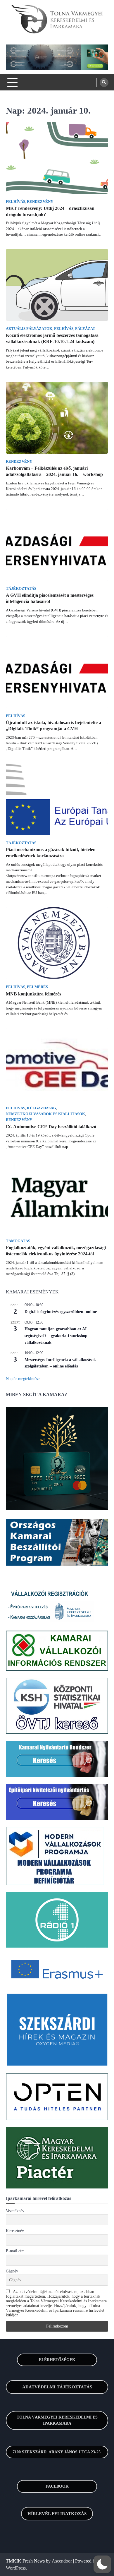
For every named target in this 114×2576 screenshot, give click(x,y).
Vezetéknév (15, 2211)
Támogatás (18, 1241)
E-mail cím (15, 2251)
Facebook (57, 2486)
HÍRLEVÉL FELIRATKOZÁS (57, 2514)
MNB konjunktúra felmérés (33, 994)
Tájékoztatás (21, 589)
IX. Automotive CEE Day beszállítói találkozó (51, 1127)
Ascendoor (62, 2561)
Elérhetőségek (57, 2360)
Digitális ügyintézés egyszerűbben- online (61, 1312)
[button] (102, 2564)
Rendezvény (40, 202)
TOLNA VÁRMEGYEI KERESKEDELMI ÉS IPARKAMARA (57, 2420)
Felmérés (37, 987)
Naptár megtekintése (23, 1379)
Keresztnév (15, 2231)
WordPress (16, 2568)
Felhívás (15, 202)
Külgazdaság (42, 1108)
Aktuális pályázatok (29, 329)
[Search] (104, 83)
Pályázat (85, 329)
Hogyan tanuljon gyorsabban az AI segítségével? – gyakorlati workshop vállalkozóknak (56, 1336)
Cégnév (12, 2271)
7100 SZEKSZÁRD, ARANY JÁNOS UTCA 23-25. (57, 2452)
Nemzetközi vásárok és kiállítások (45, 1114)
